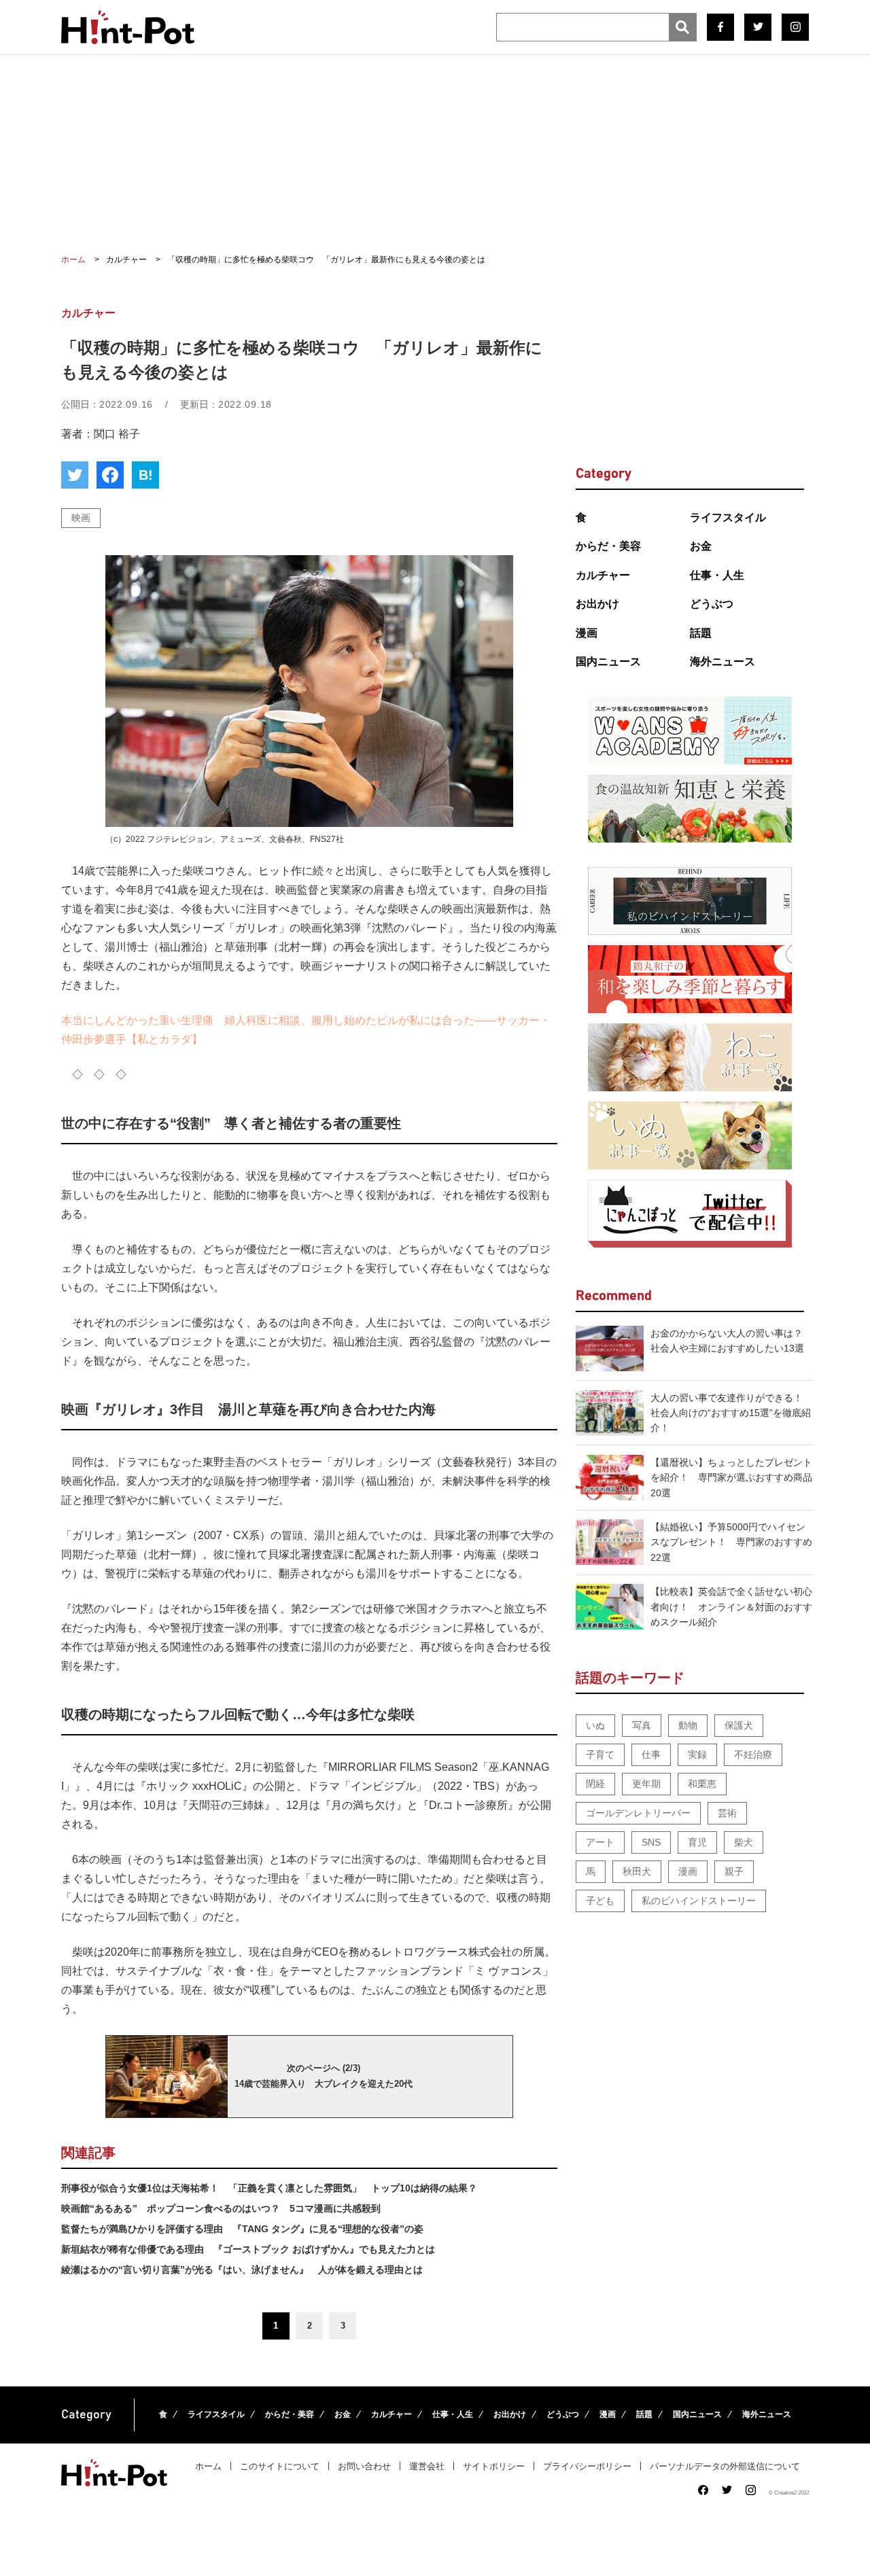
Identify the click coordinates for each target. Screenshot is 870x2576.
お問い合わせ (364, 2466)
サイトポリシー (494, 2466)
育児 (697, 1842)
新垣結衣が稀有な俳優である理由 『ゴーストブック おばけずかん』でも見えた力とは (248, 2249)
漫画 (587, 633)
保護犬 (739, 1725)
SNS (651, 1842)
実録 (697, 1754)
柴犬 (744, 1842)
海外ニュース (723, 661)
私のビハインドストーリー (699, 1901)
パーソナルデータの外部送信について (725, 2466)
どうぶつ (712, 604)
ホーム (208, 2466)
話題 (701, 633)
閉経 (595, 1784)
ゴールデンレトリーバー (638, 1813)
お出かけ (597, 604)
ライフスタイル (728, 517)
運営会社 (427, 2466)
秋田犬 (637, 1871)
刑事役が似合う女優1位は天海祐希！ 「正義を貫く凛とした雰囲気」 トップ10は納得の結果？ (269, 2188)
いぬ (595, 1725)
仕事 (651, 1754)
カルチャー (603, 575)
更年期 (646, 1784)
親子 (734, 1871)
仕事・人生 (717, 575)
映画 (81, 518)
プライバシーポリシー (587, 2466)
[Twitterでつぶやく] (75, 475)
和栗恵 (702, 1784)
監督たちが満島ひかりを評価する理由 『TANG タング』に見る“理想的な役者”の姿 (242, 2229)
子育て (600, 1754)
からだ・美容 (608, 546)
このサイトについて (280, 2466)
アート (600, 1842)
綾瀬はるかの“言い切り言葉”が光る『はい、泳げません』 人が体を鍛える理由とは (242, 2270)
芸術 (727, 1813)
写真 (642, 1725)
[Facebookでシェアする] (110, 475)
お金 (701, 546)
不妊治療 (753, 1754)
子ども (600, 1901)
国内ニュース (608, 661)
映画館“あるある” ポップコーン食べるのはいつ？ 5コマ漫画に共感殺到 (221, 2208)
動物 (688, 1725)
